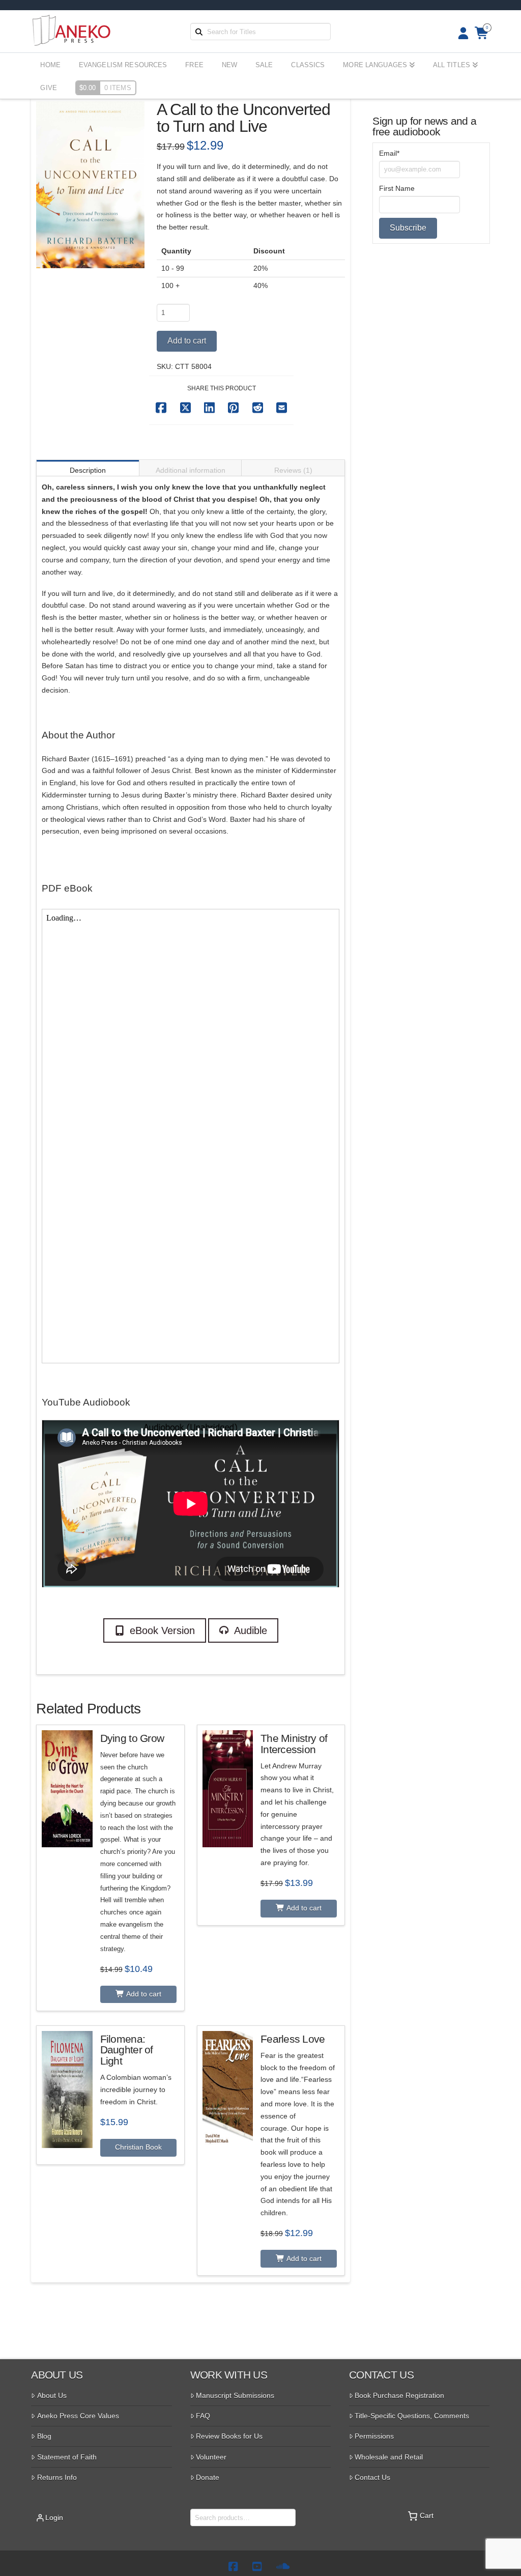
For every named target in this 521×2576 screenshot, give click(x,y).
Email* (389, 153)
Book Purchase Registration (399, 2395)
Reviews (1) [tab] (293, 470)
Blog (44, 2436)
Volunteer (211, 2457)
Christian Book (138, 2147)
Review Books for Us (229, 2436)
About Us (52, 2395)
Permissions (374, 2436)
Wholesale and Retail (389, 2457)
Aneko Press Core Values (78, 2416)
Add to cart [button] (143, 1994)
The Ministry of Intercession (294, 1744)
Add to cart (187, 341)
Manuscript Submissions (235, 2395)
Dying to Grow (132, 1738)
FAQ (203, 2416)
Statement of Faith (67, 2457)
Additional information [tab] (191, 470)
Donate (208, 2477)
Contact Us (372, 2477)
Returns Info (57, 2477)
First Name (397, 188)
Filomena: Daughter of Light (127, 2050)
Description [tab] (88, 470)
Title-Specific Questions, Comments (412, 2416)
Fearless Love (293, 2039)
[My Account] (460, 33)
